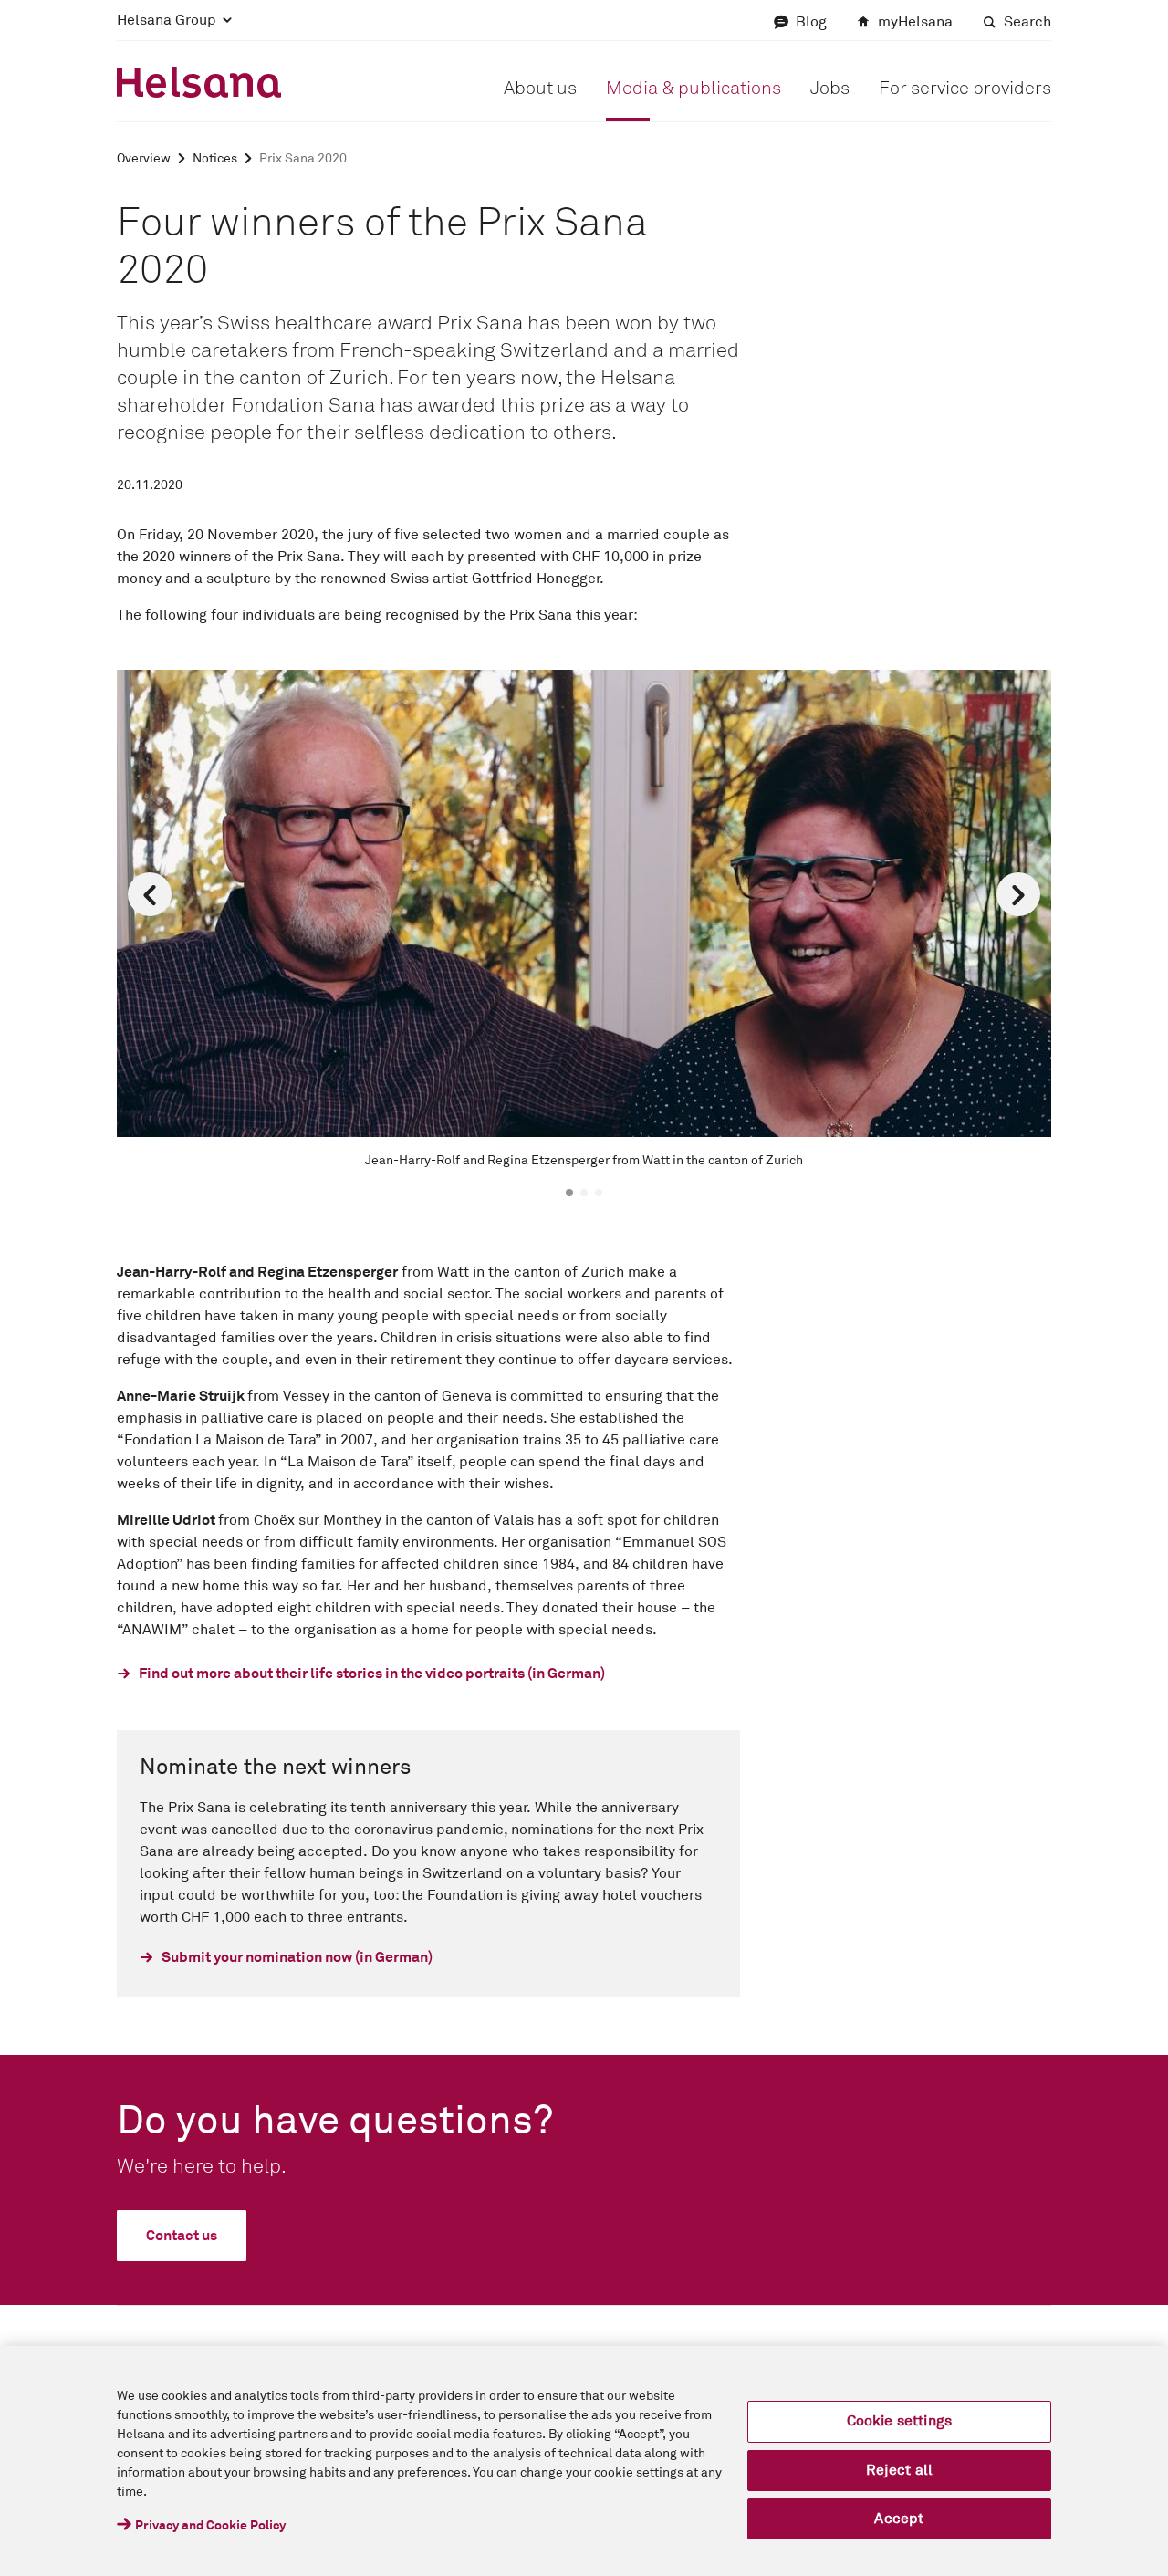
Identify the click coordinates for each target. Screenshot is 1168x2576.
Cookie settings (899, 2421)
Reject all (900, 2470)
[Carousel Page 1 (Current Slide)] (569, 1193)
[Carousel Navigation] (584, 894)
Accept (899, 2519)
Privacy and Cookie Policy (210, 2526)
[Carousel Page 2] (584, 1193)
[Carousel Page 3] (599, 1193)
